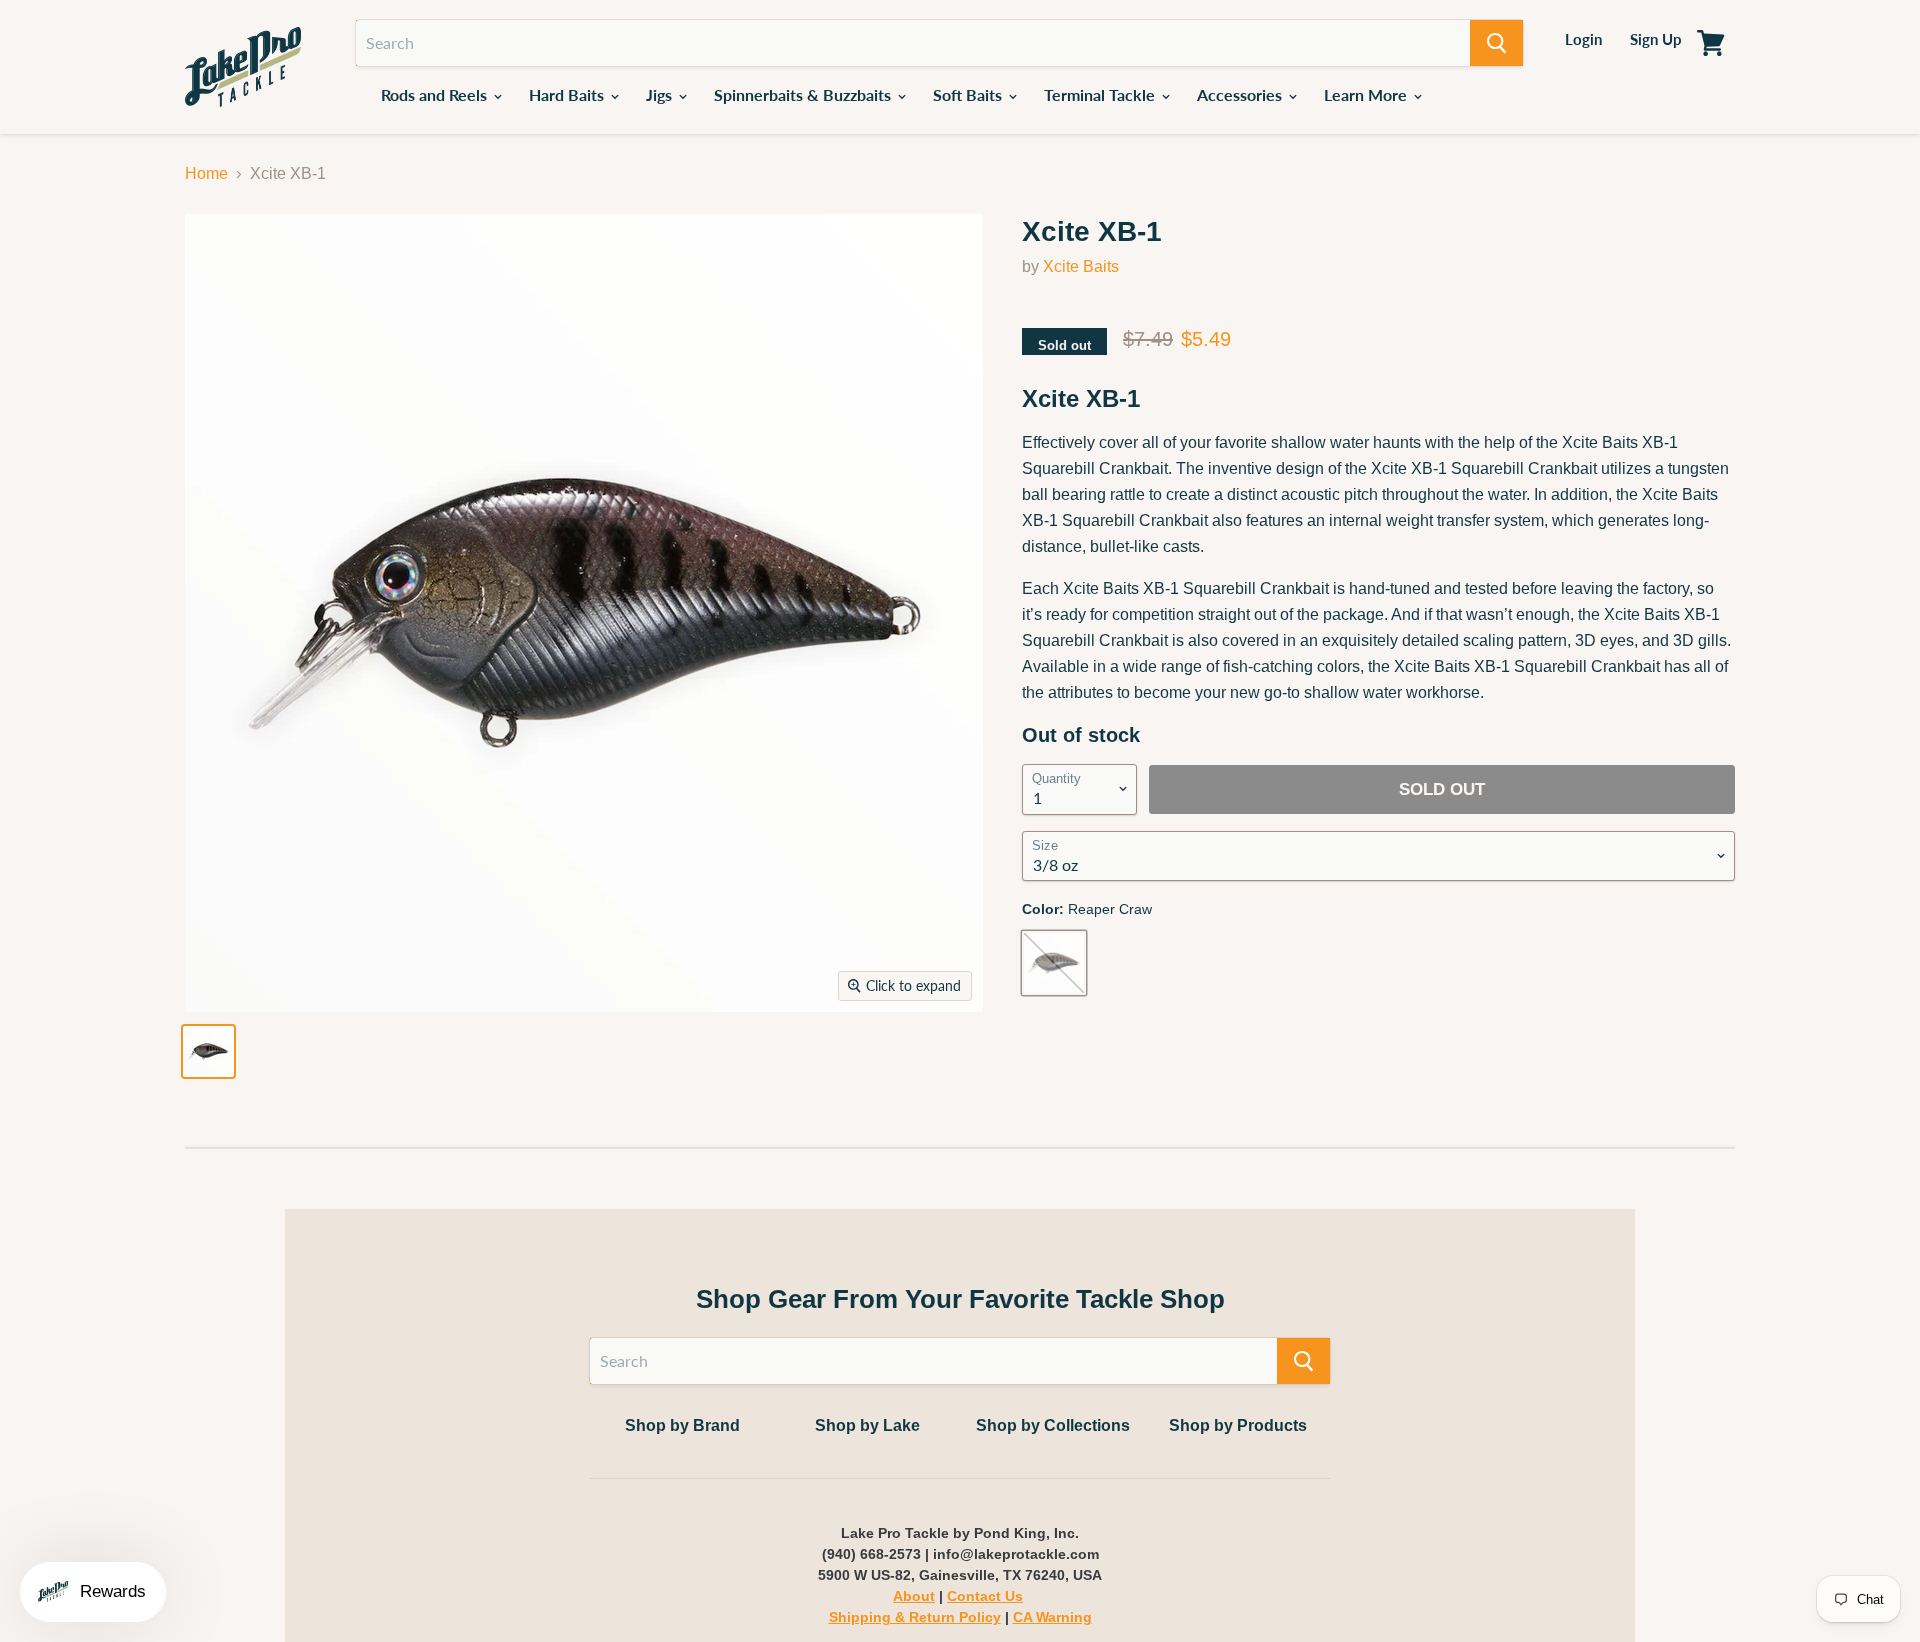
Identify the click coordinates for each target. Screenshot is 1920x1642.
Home (206, 173)
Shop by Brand (682, 1425)
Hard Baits (568, 94)
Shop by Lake (867, 1425)
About (914, 1596)
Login (1583, 39)
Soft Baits (969, 94)
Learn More (1367, 94)
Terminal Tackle (1101, 94)
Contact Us (985, 1596)
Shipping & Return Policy (915, 1617)
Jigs (661, 94)
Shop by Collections (1053, 1425)
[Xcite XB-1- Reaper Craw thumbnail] (208, 1051)
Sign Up (1656, 39)
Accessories (1241, 94)
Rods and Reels (436, 94)
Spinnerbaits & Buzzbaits (804, 94)
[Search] (1496, 43)
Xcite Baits (1081, 266)
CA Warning (1052, 1617)
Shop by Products (1238, 1425)
